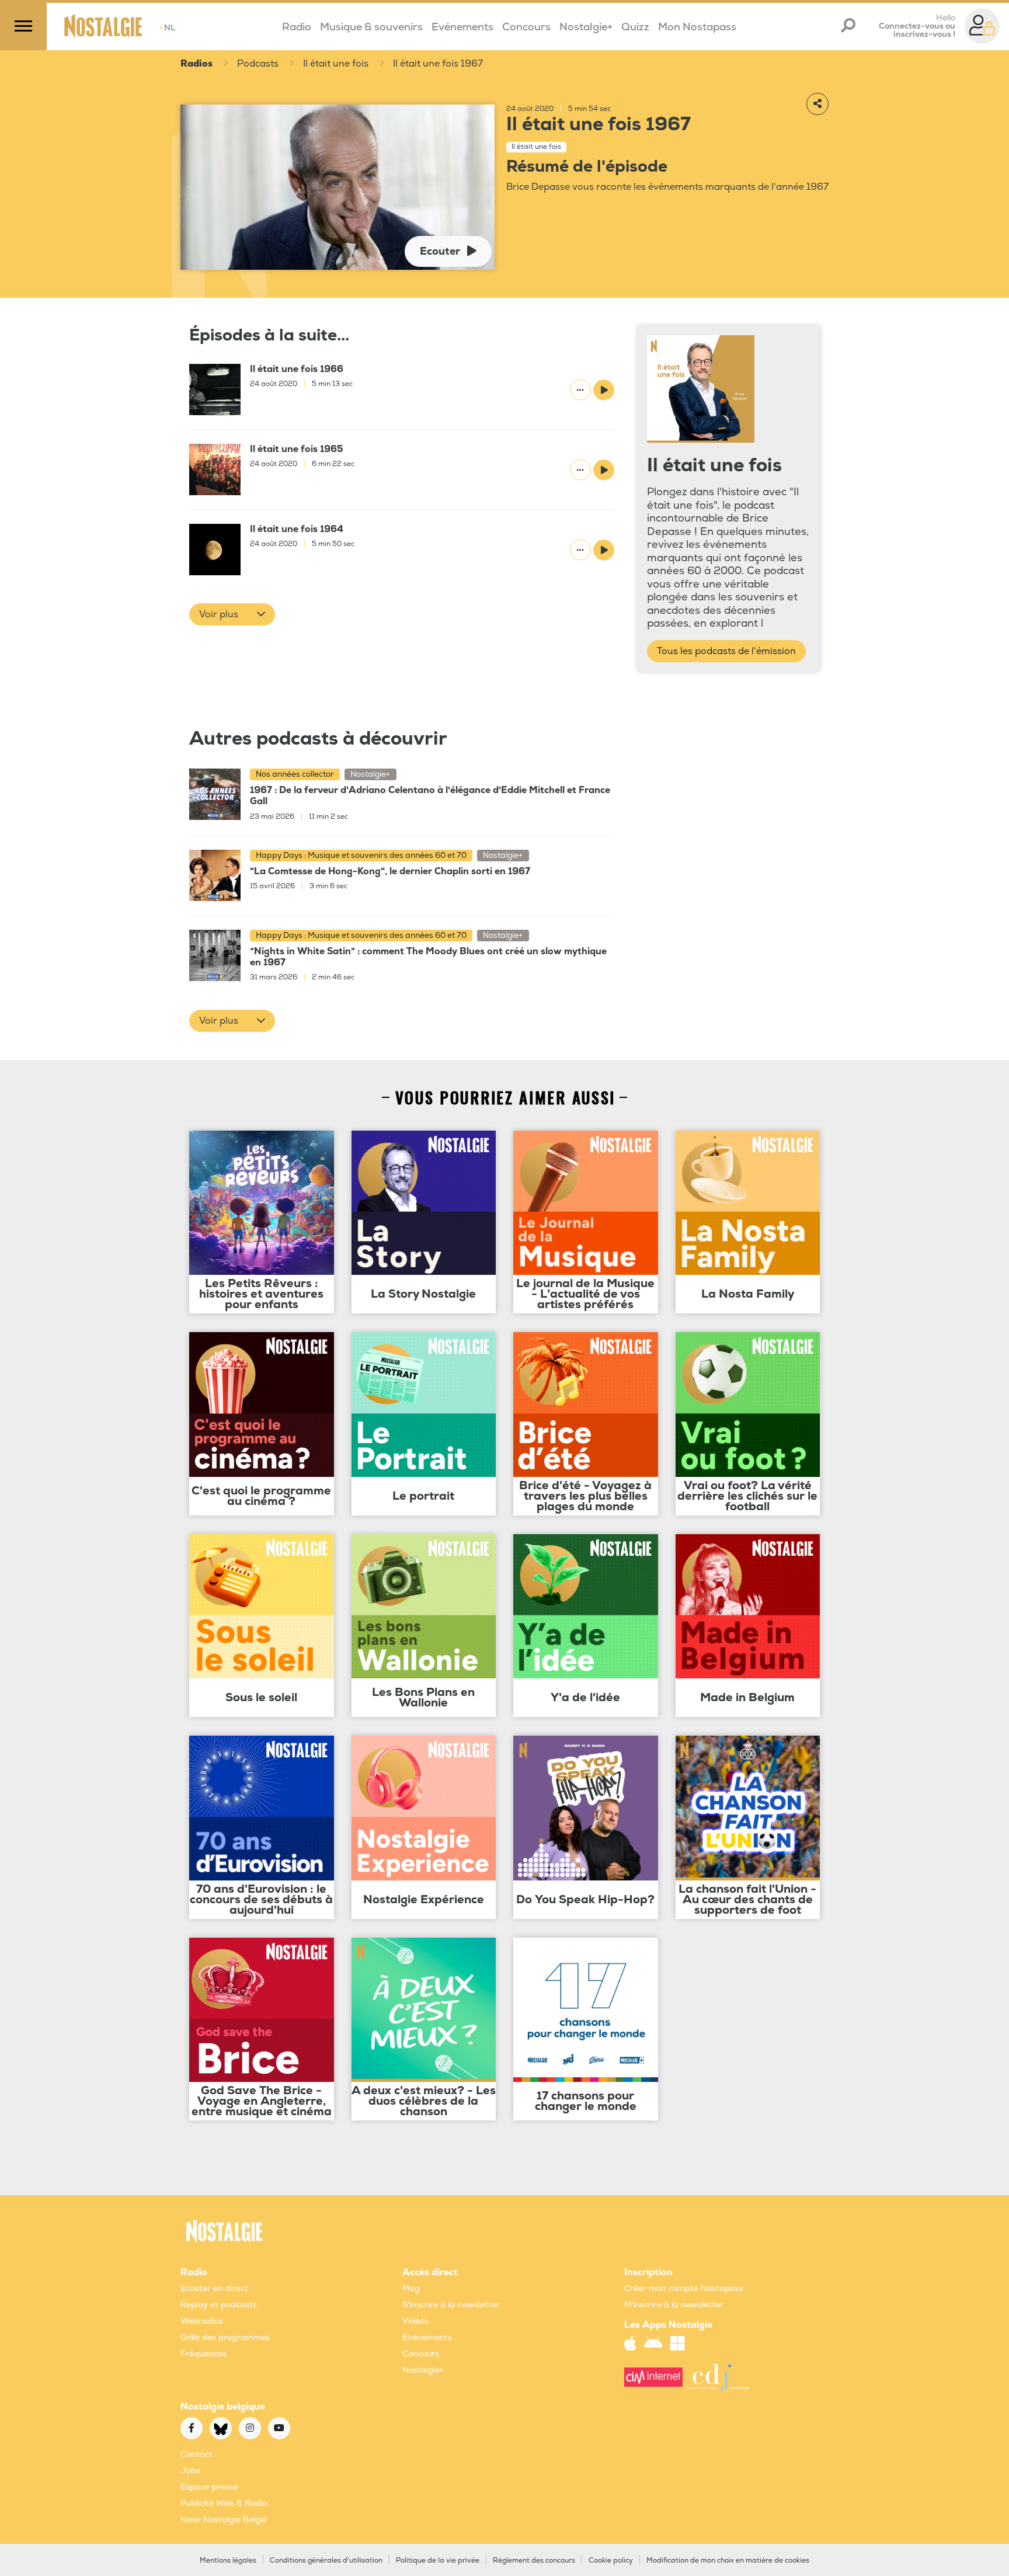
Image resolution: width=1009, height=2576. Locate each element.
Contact (196, 2454)
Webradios (202, 2321)
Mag (411, 2288)
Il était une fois (336, 64)
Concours (526, 27)
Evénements (462, 27)
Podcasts (258, 64)
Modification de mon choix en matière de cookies (728, 2561)
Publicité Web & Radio (224, 2503)
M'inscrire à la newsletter (674, 2305)
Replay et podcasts (219, 2305)
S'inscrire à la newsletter (451, 2305)
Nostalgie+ (586, 27)
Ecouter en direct (214, 2288)
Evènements (427, 2337)
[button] (232, 614)
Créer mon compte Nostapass (684, 2288)
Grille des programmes (225, 2337)
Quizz (635, 27)
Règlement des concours (534, 2561)
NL (167, 28)
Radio (297, 27)
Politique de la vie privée (438, 2561)
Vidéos (415, 2321)
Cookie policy (611, 2561)
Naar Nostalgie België (224, 2520)
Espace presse (209, 2487)
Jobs (190, 2471)
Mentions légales (228, 2561)
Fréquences (203, 2354)
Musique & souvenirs (371, 27)
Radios (196, 64)
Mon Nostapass (697, 27)
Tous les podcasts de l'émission (726, 651)
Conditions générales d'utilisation (326, 2561)
